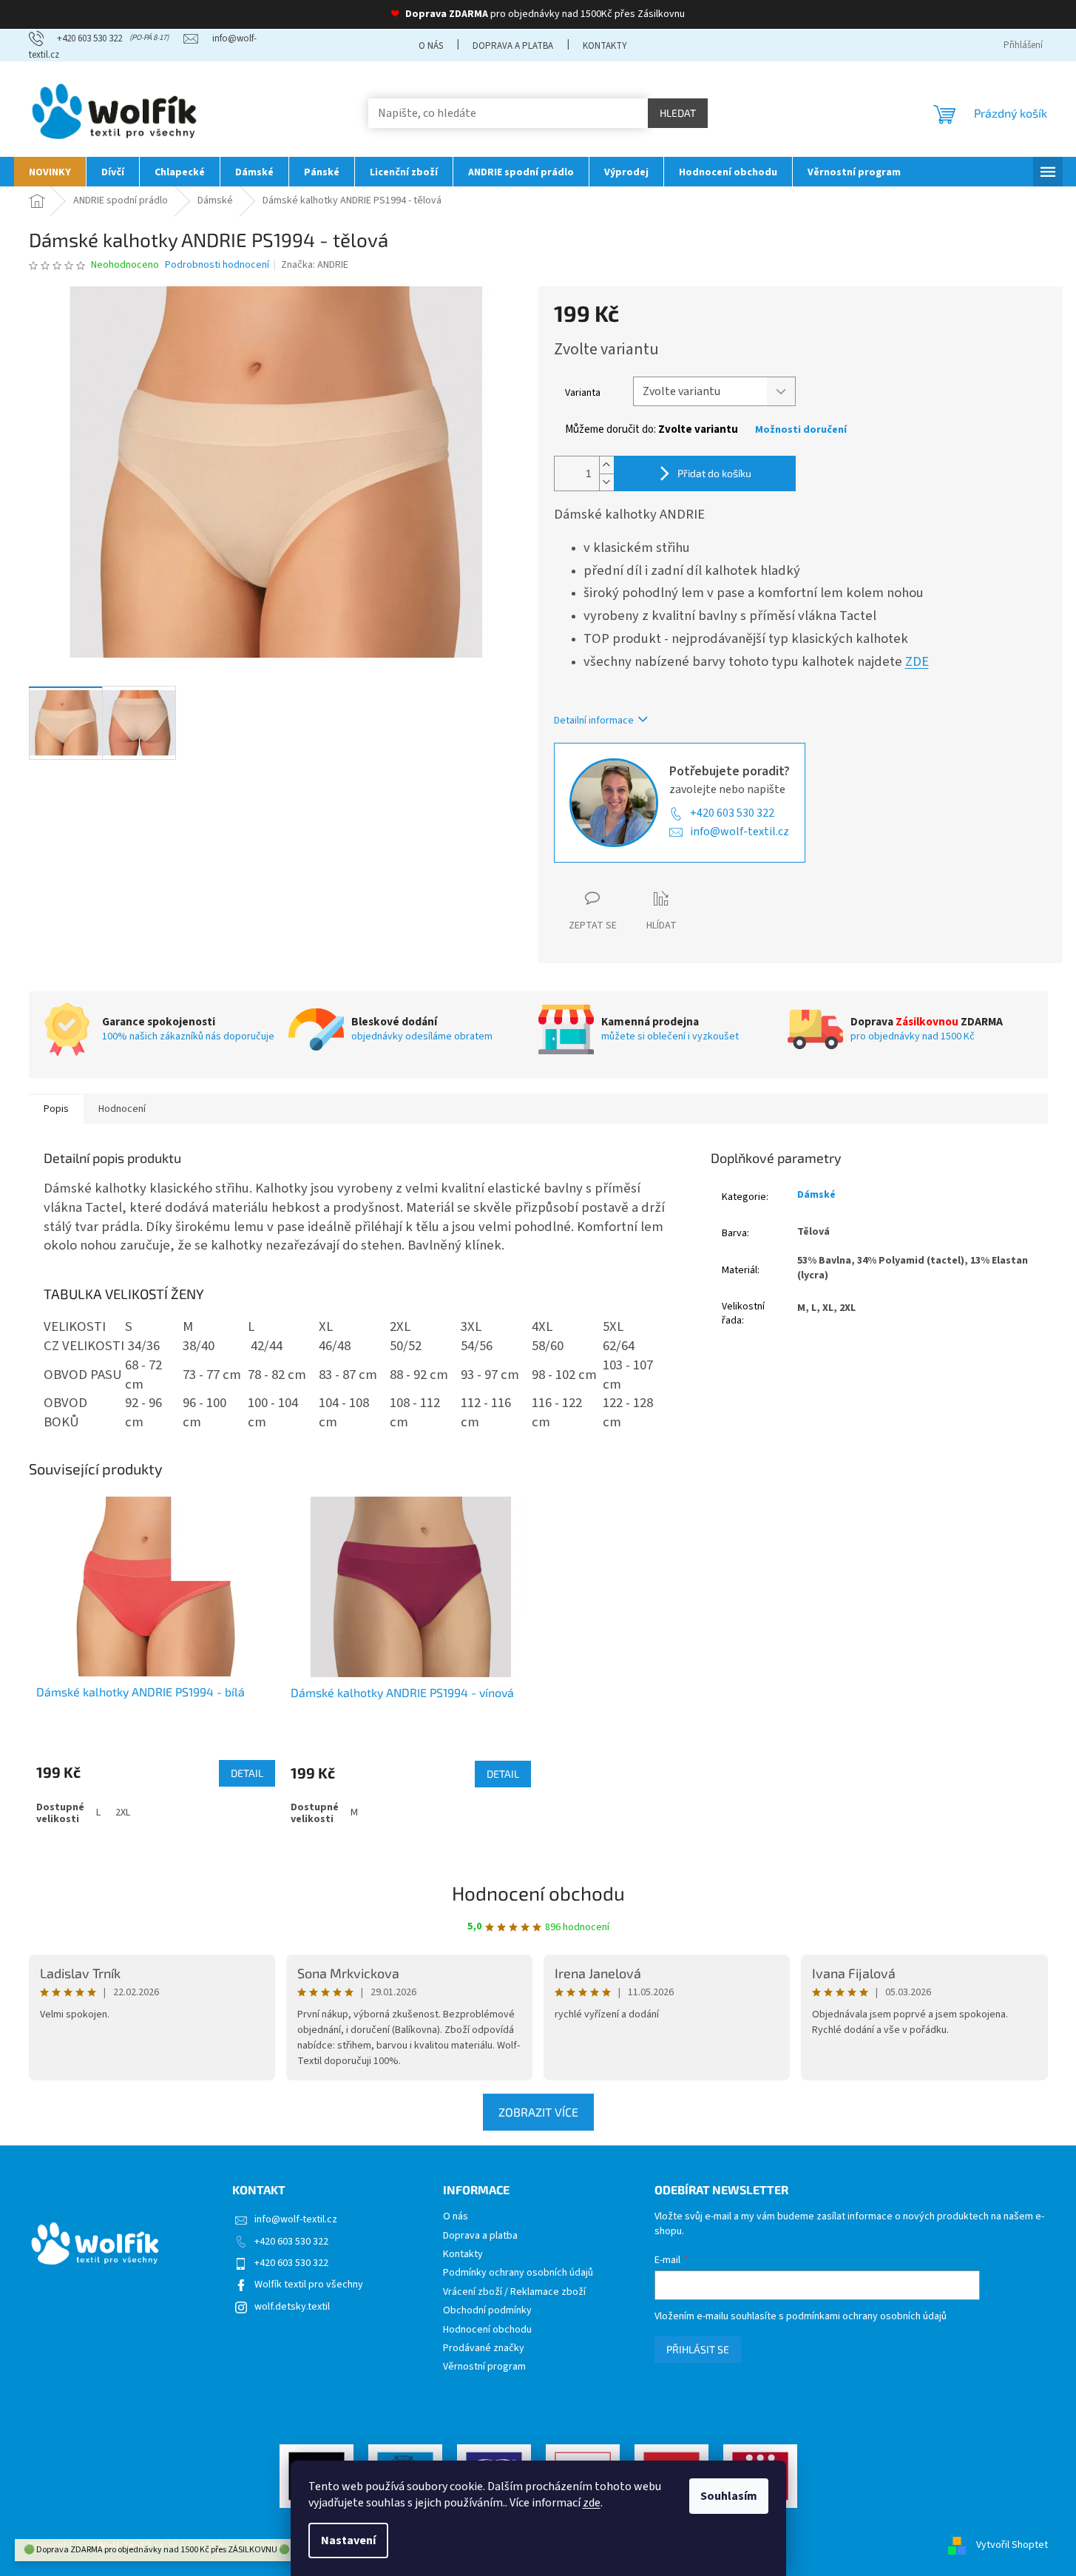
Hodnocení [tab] (122, 1109)
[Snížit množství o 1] (606, 482)
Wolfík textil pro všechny (309, 2285)
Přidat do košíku (714, 473)
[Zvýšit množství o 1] (606, 465)
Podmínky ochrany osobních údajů (518, 2273)
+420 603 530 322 (732, 813)
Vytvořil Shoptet (1012, 2546)
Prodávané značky (484, 2349)
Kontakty (605, 46)
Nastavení (348, 2540)
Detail (247, 1773)
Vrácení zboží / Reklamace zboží (514, 2292)
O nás (431, 46)
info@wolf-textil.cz (740, 832)
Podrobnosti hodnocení (217, 265)
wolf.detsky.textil (292, 2307)
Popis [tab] (56, 1109)
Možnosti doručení (801, 430)
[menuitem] (50, 172)
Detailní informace (594, 721)
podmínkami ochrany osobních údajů (866, 2316)
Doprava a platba (513, 46)
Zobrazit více (538, 2112)
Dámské (816, 1195)
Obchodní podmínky (487, 2311)
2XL (123, 1813)
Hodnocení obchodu (538, 1893)
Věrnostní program (484, 2367)
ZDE (917, 661)
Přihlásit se (698, 2349)
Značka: (315, 265)
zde (592, 2503)
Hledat (678, 113)
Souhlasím (729, 2496)
